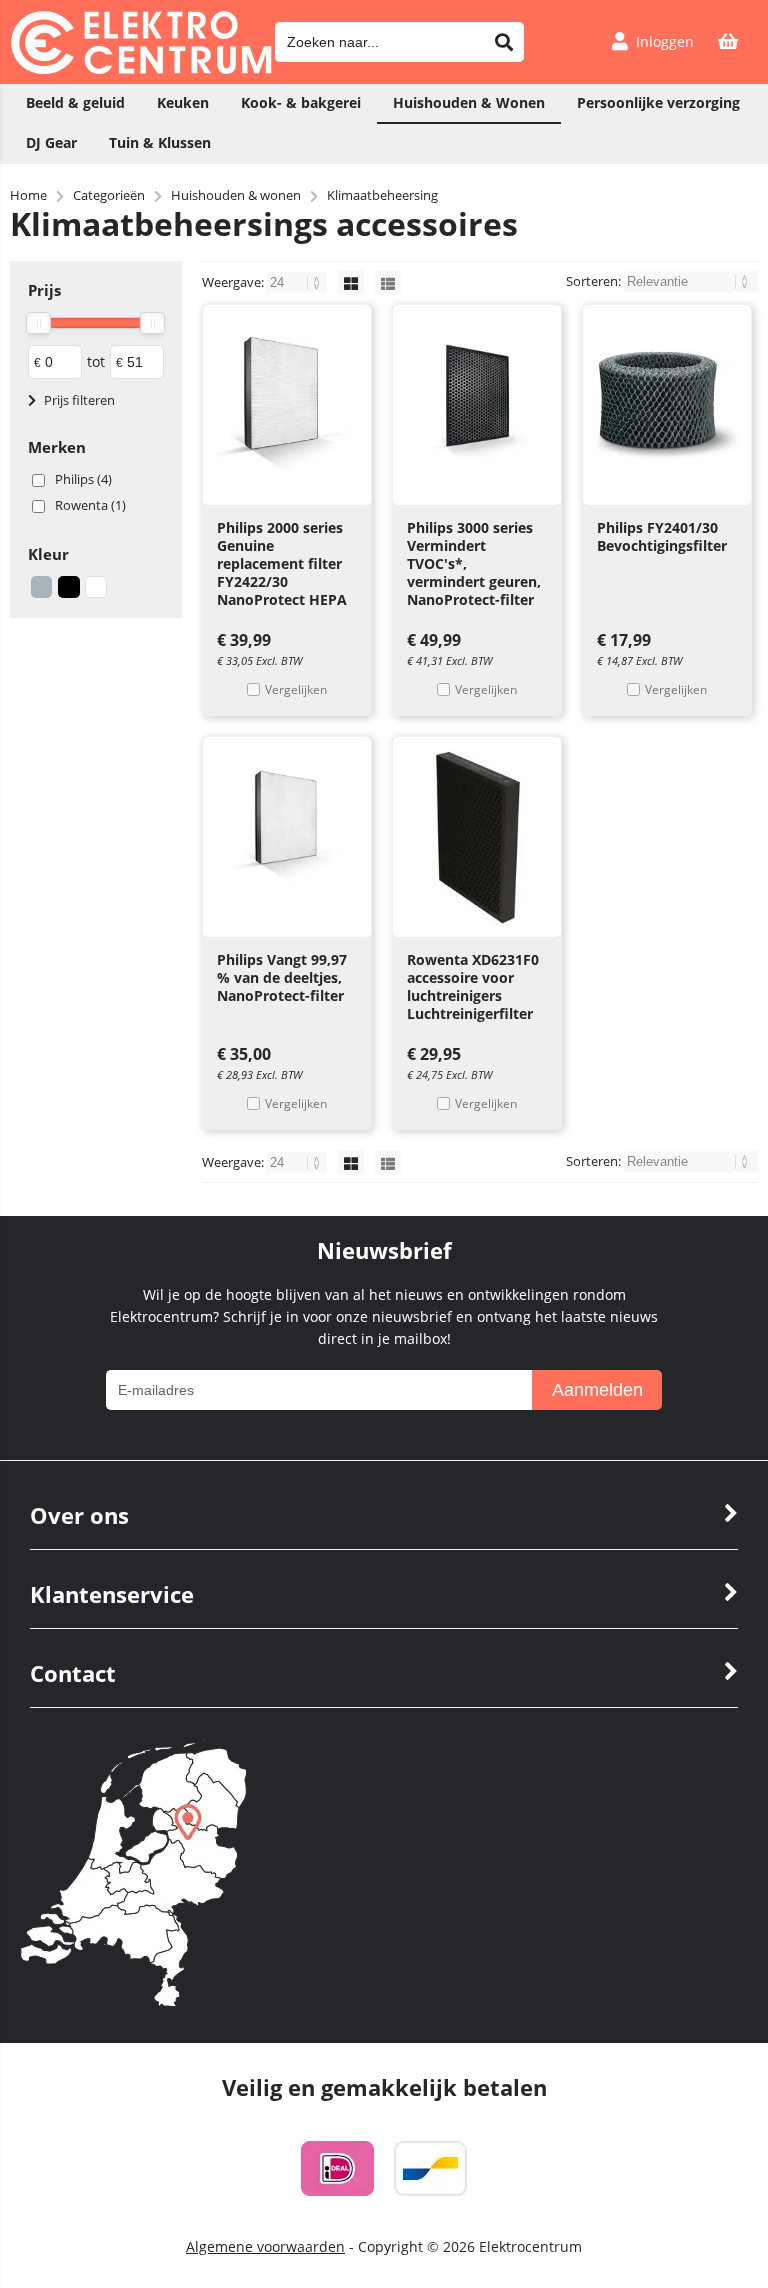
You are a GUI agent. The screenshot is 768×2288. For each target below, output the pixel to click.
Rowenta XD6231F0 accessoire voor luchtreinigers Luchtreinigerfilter (473, 986)
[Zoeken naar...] (504, 42)
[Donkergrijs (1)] (42, 587)
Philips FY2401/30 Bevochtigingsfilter (662, 536)
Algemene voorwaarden (265, 2246)
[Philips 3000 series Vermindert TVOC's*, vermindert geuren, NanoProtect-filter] (477, 405)
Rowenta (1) (90, 505)
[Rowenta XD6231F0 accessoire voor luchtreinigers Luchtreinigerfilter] (477, 837)
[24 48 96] (298, 282)
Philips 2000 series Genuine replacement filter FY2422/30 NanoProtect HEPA (282, 563)
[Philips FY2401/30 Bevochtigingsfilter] (667, 405)
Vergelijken (296, 689)
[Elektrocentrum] (141, 68)
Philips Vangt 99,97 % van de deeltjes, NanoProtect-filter (282, 977)
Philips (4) (83, 479)
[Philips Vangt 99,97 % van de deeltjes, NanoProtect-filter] (287, 837)
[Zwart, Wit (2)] (96, 587)
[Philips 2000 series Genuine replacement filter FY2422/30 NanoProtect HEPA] (287, 405)
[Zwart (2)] (69, 587)
